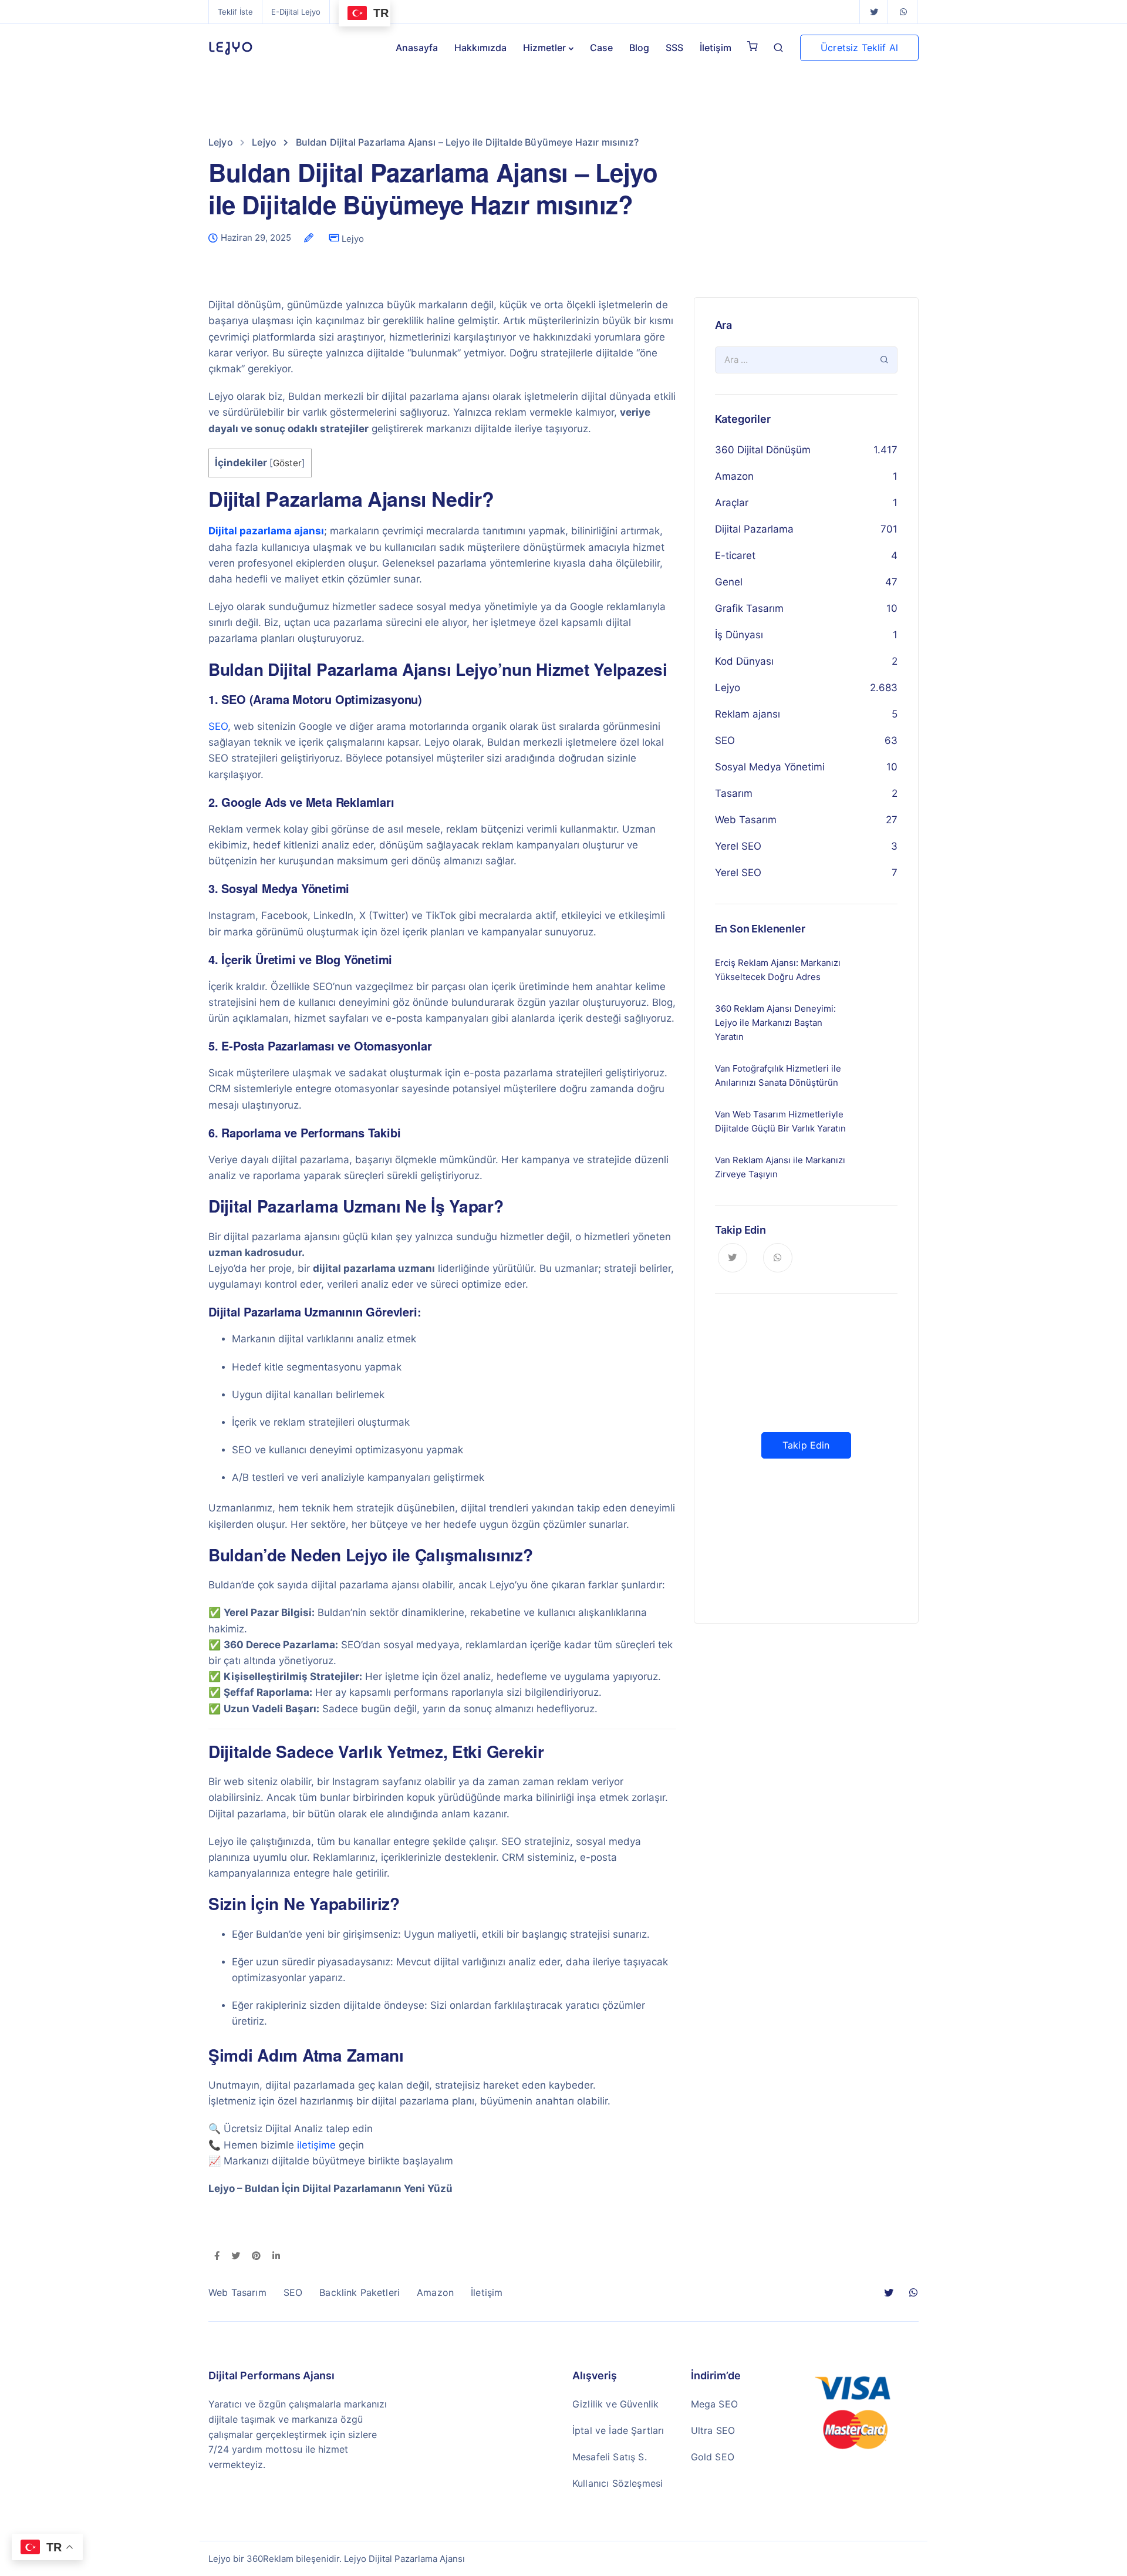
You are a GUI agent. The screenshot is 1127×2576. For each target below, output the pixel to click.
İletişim (716, 48)
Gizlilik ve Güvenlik (615, 2404)
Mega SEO (714, 2404)
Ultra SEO (713, 2430)
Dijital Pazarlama (754, 529)
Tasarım (734, 793)
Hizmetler (544, 48)
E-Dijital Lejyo (296, 12)
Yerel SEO (738, 846)
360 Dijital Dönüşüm (763, 450)
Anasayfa (417, 48)
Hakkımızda (480, 48)
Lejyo (353, 239)
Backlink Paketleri (360, 2292)
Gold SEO (713, 2457)
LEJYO (231, 48)
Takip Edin (806, 1445)
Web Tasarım (746, 820)
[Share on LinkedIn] (276, 2257)
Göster (287, 463)
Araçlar (732, 503)
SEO (218, 726)
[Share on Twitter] (236, 2257)
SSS (674, 48)
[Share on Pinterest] (256, 2257)
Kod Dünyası (744, 661)
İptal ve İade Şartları (618, 2430)
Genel (729, 582)
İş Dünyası (739, 635)
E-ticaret (735, 555)
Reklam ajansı (748, 714)
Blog (639, 48)
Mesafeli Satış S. (610, 2457)
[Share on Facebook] (217, 2257)
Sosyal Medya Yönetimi (770, 767)
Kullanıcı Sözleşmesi (618, 2483)
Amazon (734, 476)
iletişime (316, 2145)
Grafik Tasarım (749, 608)
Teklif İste (235, 12)
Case (601, 48)
